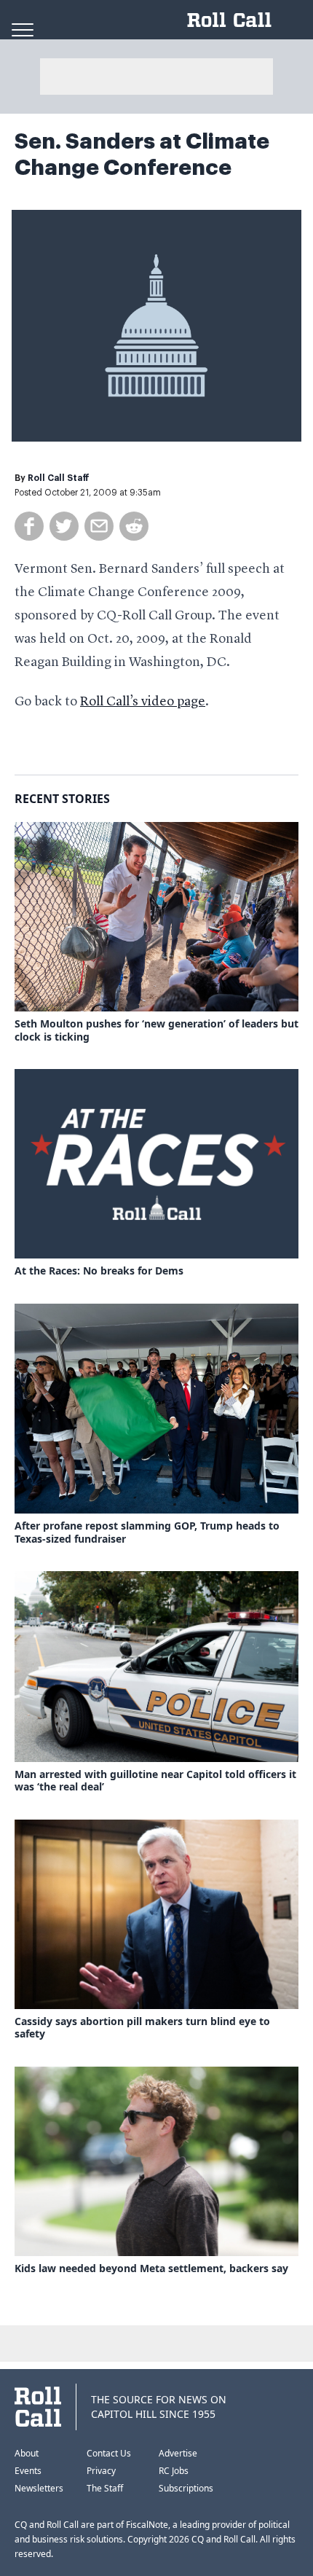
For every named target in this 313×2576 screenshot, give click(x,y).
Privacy (101, 2471)
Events (28, 2471)
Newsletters (39, 2488)
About (27, 2453)
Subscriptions (186, 2488)
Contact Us (109, 2453)
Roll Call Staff (59, 478)
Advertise (178, 2453)
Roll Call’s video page (143, 702)
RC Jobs (174, 2471)
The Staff (105, 2488)
